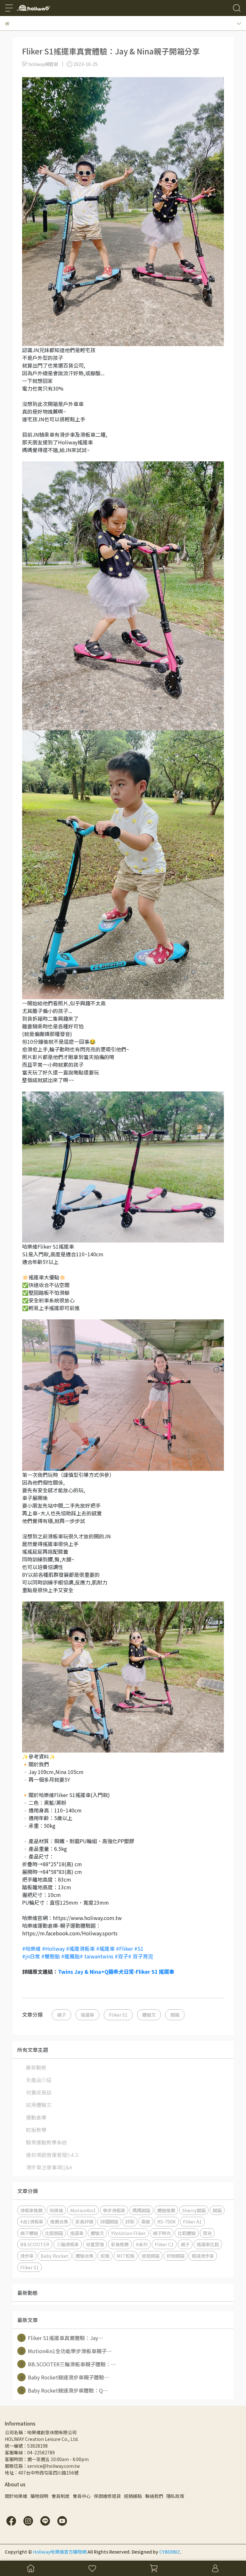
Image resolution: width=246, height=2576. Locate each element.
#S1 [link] (139, 1948)
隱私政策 (175, 2496)
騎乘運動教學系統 (46, 2142)
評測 (130, 2221)
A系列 (142, 2244)
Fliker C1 (164, 2244)
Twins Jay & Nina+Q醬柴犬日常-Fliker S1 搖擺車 (116, 1972)
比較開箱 (54, 2233)
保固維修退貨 (107, 2496)
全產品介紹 (39, 2080)
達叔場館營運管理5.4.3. (53, 2155)
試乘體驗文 (39, 2105)
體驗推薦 (166, 2210)
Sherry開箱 (194, 2210)
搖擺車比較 (208, 2244)
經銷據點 (133, 2496)
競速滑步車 (203, 2256)
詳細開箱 (109, 2221)
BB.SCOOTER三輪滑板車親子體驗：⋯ (68, 2364)
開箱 (175, 2015)
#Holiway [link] (53, 1948)
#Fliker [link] (124, 1948)
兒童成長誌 (39, 2092)
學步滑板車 (114, 2210)
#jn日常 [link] (31, 1956)
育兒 (207, 2233)
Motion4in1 (83, 2210)
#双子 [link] (121, 1956)
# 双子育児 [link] (141, 1956)
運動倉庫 (36, 2117)
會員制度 (61, 2496)
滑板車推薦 (31, 2210)
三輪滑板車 (68, 2244)
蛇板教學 (36, 2130)
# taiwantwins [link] (97, 1956)
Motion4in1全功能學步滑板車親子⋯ (66, 2351)
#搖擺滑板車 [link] (80, 1948)
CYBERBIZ (170, 2552)
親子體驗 (29, 2233)
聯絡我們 (154, 2496)
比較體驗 (187, 2233)
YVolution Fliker (128, 2233)
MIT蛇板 (126, 2256)
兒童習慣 (95, 2244)
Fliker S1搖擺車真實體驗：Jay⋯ (62, 2338)
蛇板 (105, 2256)
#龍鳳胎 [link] (70, 1956)
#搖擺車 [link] (105, 1948)
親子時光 (162, 2233)
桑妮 (146, 2221)
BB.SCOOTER (35, 2244)
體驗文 (149, 2015)
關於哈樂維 (16, 2496)
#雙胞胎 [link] (51, 1956)
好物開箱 (176, 2256)
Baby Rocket (55, 2256)
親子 (61, 2015)
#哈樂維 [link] (31, 1948)
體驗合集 (85, 2256)
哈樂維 (56, 2210)
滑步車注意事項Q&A (49, 2167)
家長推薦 (120, 2244)
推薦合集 (59, 2221)
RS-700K (167, 2221)
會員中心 (82, 2496)
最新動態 (36, 2067)
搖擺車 (87, 2015)
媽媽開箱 (141, 2210)
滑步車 (27, 2256)
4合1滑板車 (32, 2221)
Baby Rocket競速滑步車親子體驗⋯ (65, 2377)
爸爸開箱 (151, 2256)
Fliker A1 (192, 2221)
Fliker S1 (118, 2015)
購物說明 (39, 2496)
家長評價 (84, 2221)
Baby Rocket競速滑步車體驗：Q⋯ (64, 2390)
